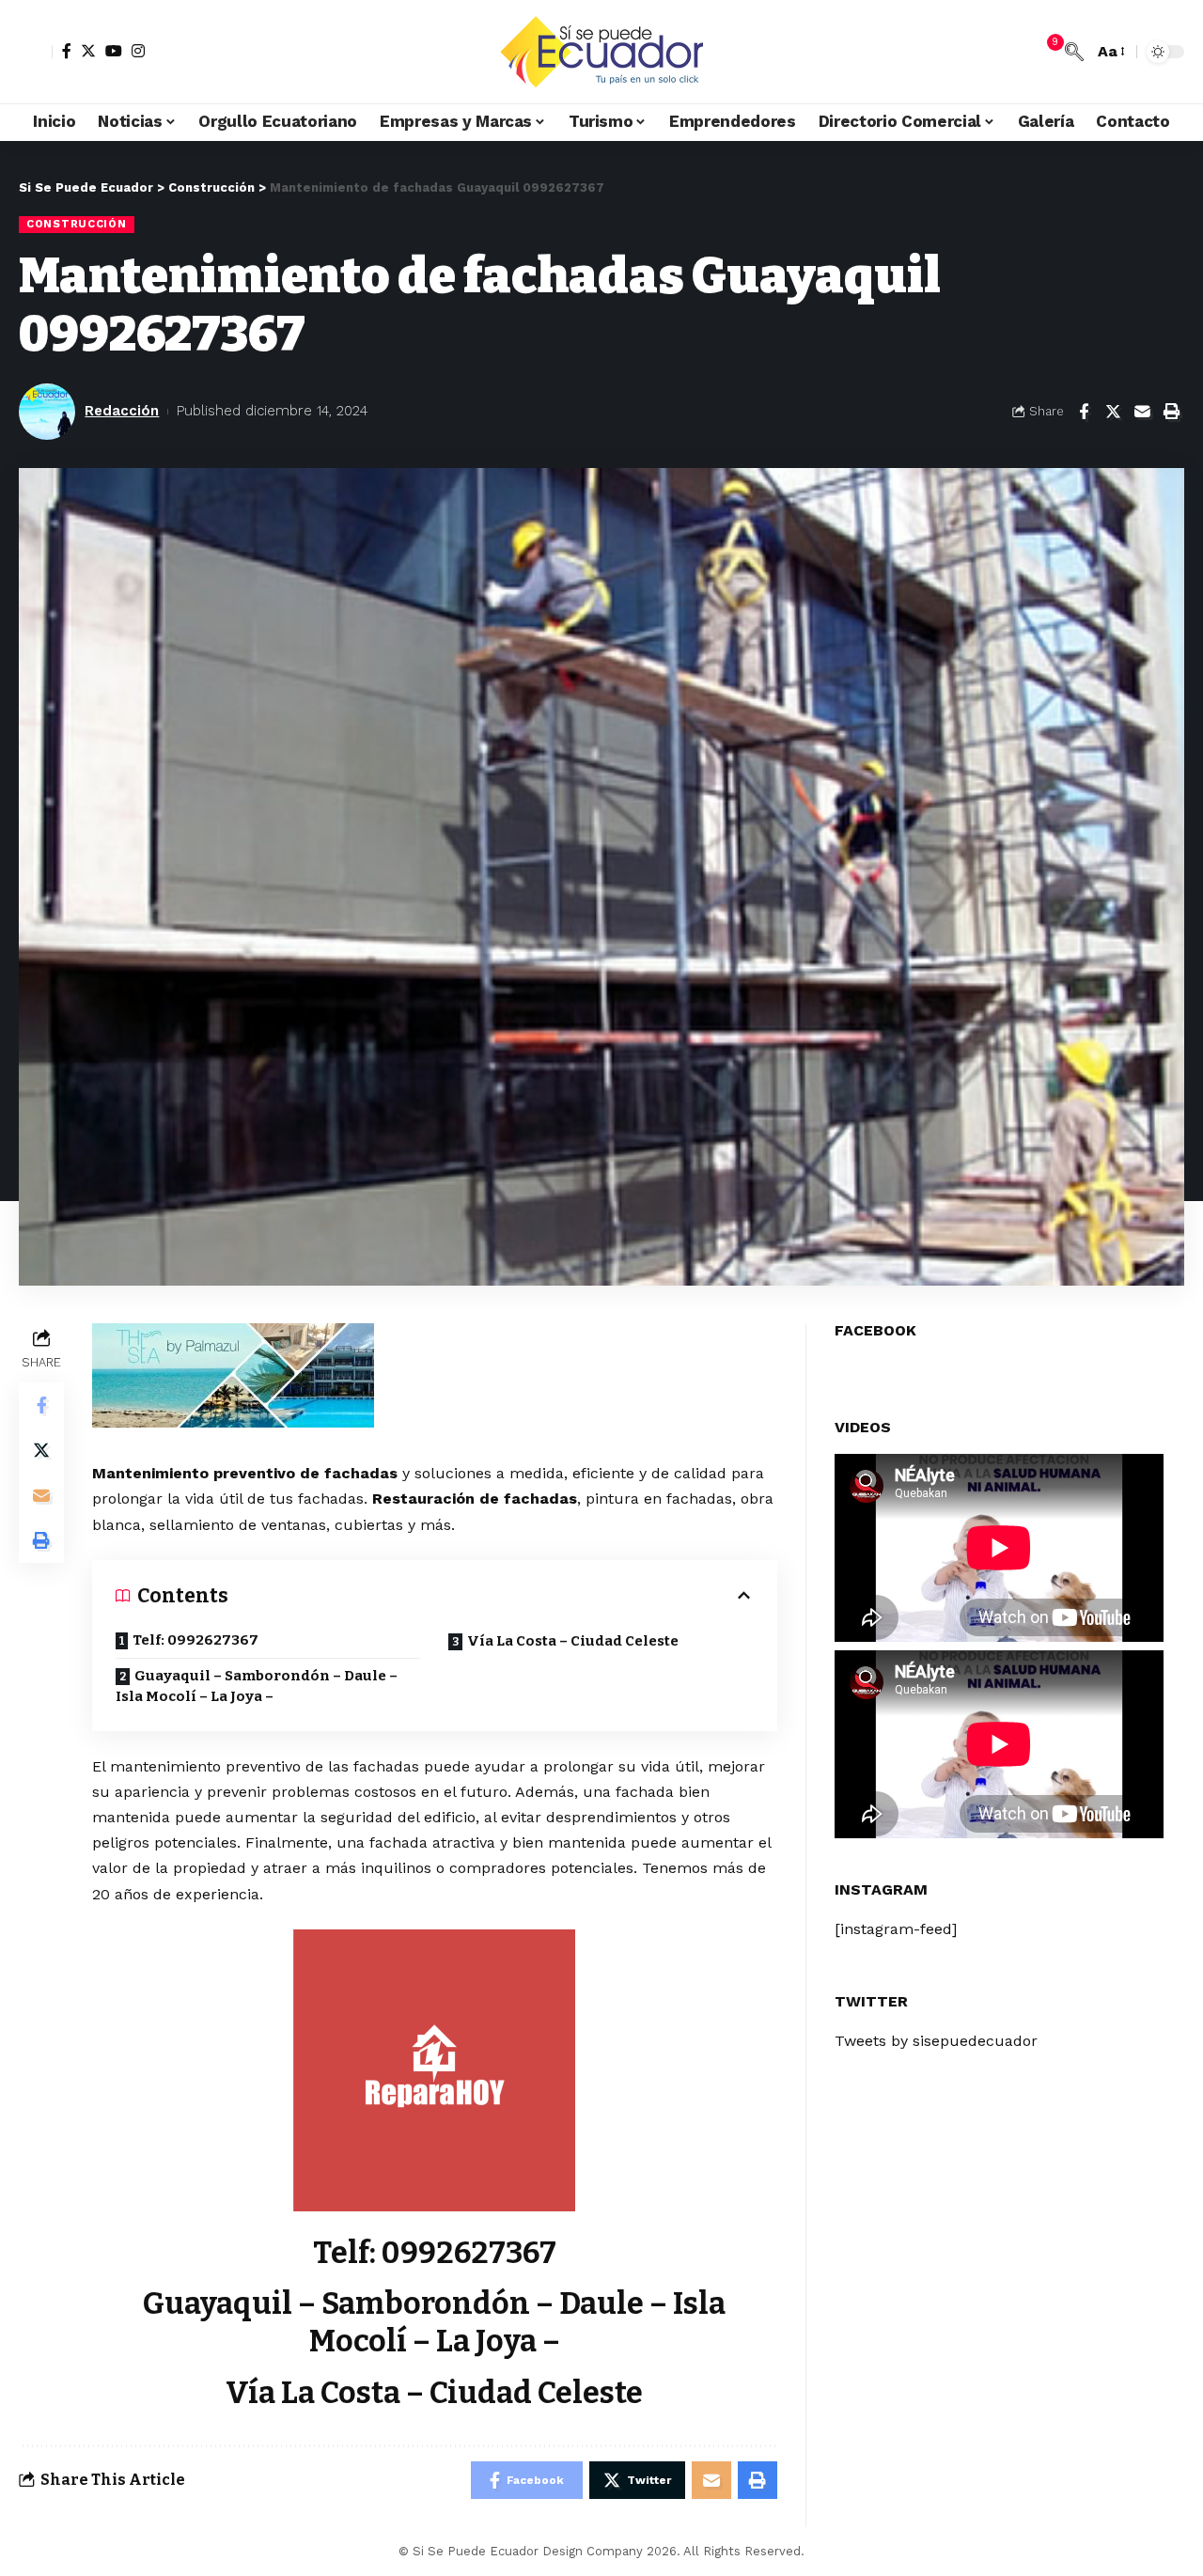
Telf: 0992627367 (195, 1640)
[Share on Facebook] (1084, 412)
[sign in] (36, 52)
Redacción (122, 411)
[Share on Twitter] (1113, 412)
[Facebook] (67, 51)
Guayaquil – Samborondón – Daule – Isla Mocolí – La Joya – (257, 1686)
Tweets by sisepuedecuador (936, 2042)
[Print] (1171, 412)
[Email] (1142, 412)
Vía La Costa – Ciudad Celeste (573, 1641)
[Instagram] (138, 51)
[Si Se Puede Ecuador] (601, 52)
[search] (1074, 52)
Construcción (76, 224)
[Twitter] (88, 51)
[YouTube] (114, 51)
